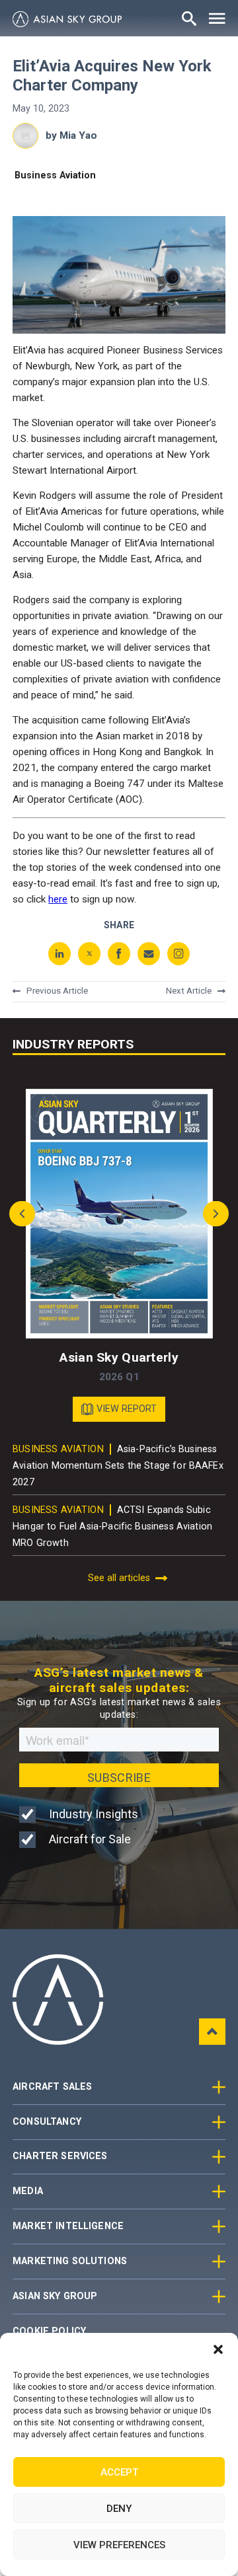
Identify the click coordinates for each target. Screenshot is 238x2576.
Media (28, 2191)
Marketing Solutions (70, 2261)
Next (213, 1214)
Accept (119, 2472)
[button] (218, 2349)
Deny (119, 2509)
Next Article (189, 992)
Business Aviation (55, 175)
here (58, 899)
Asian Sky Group (55, 2296)
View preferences (119, 2545)
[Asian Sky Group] (67, 19)
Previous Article (57, 992)
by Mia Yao (71, 135)
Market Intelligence (68, 2226)
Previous (25, 1214)
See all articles (119, 1578)
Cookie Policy (49, 2331)
